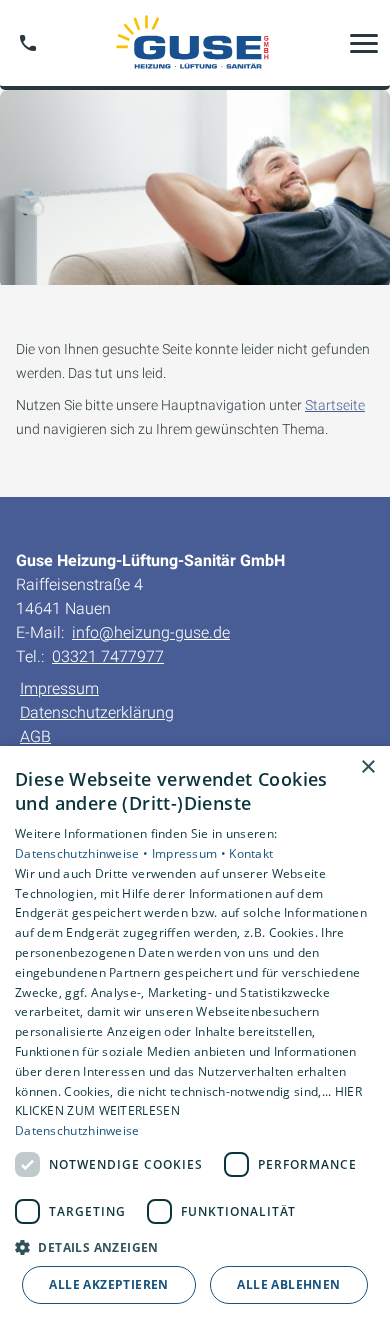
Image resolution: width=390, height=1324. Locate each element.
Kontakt (251, 853)
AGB (35, 736)
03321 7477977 (108, 656)
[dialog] (195, 1035)
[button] (364, 43)
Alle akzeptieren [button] (108, 1284)
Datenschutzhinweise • (83, 853)
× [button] (367, 767)
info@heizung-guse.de (151, 632)
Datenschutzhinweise (77, 1130)
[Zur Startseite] (195, 43)
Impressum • (191, 853)
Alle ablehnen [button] (288, 1284)
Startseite (335, 405)
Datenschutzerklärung (97, 712)
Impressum (59, 688)
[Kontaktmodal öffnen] (28, 43)
